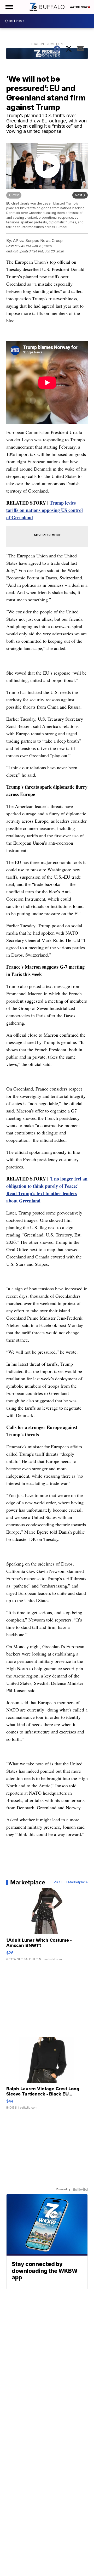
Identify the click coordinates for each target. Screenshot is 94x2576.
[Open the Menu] (9, 7)
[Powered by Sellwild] (80, 2189)
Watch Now (79, 7)
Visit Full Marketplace (71, 1882)
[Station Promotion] (47, 54)
